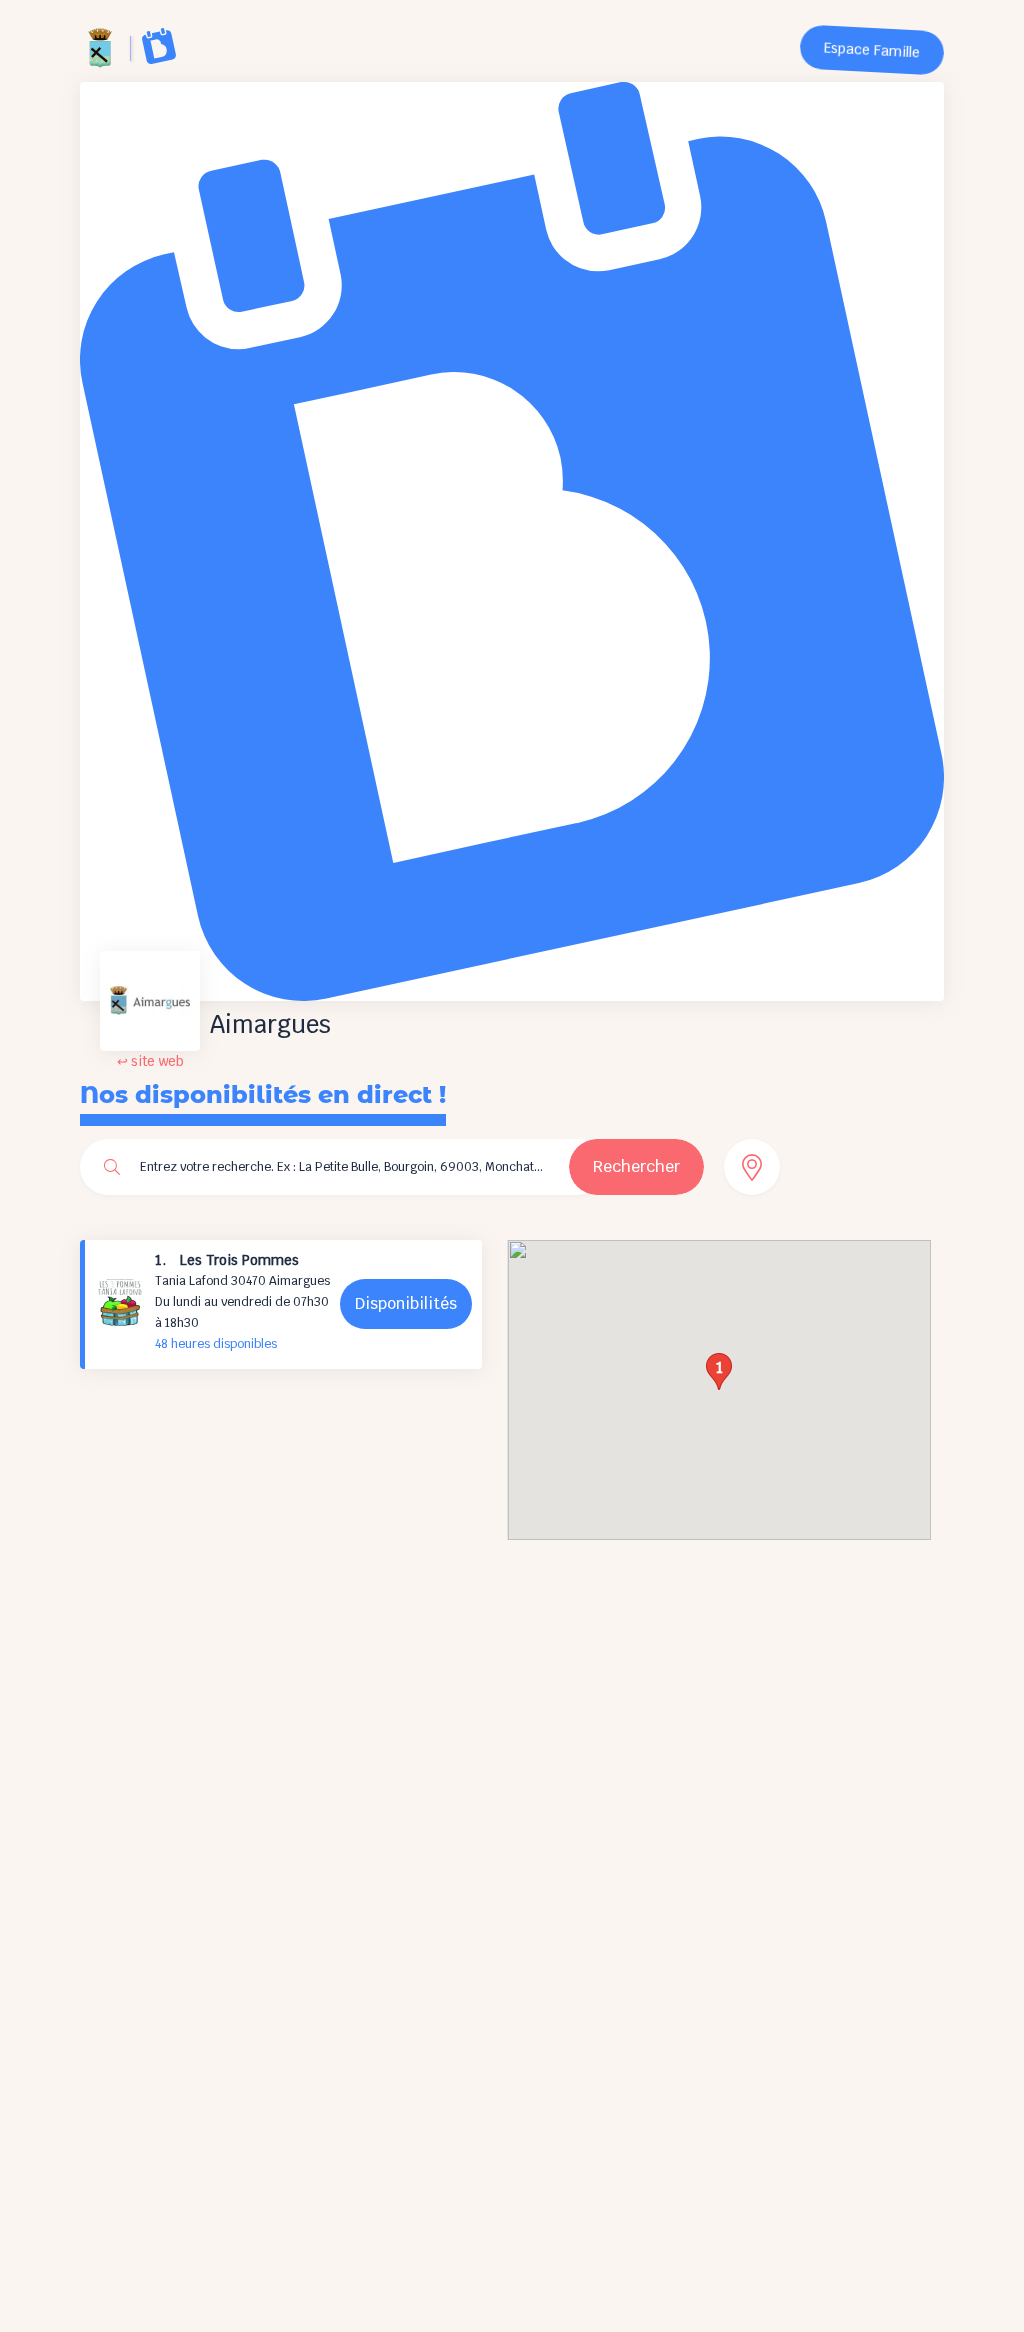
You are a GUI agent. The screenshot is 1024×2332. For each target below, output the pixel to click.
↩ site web (150, 1061)
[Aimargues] (100, 48)
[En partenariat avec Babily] (159, 46)
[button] (719, 1371)
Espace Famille (872, 50)
